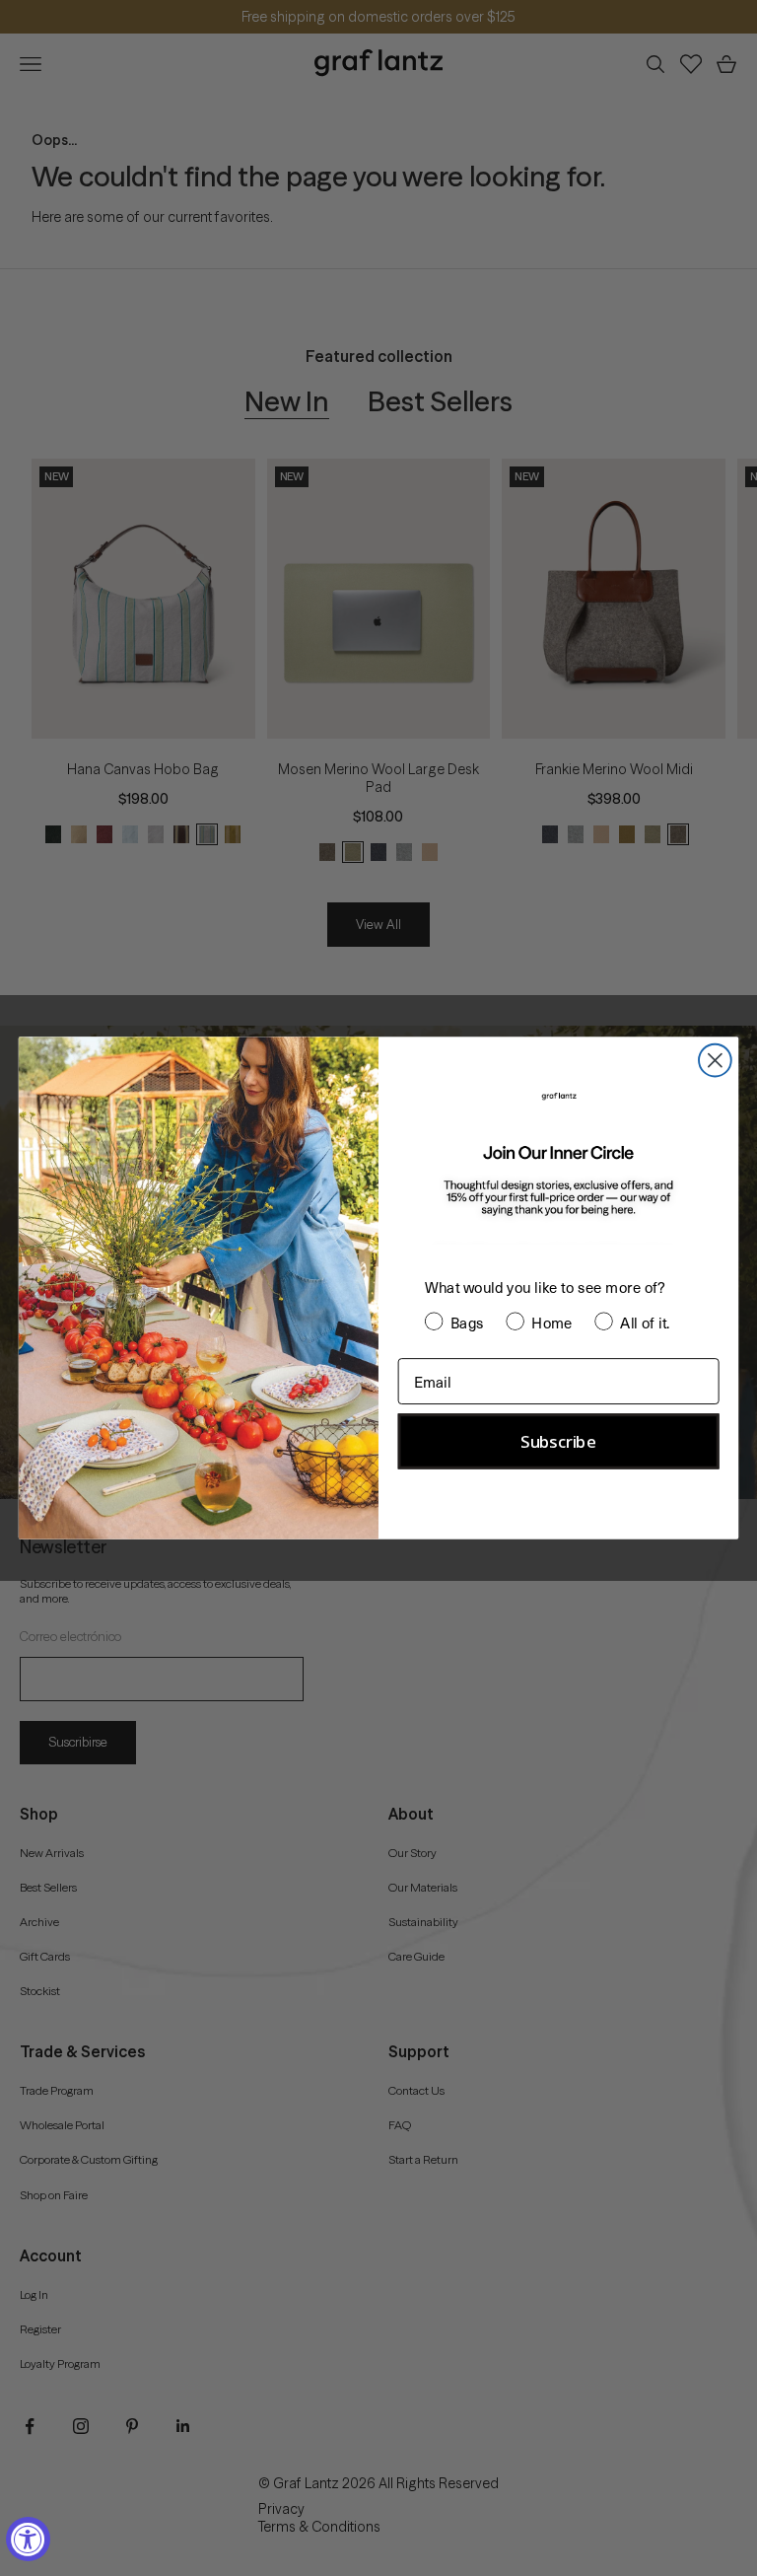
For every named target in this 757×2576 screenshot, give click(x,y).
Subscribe (558, 1442)
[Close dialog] (715, 1061)
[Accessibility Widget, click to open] (28, 2539)
